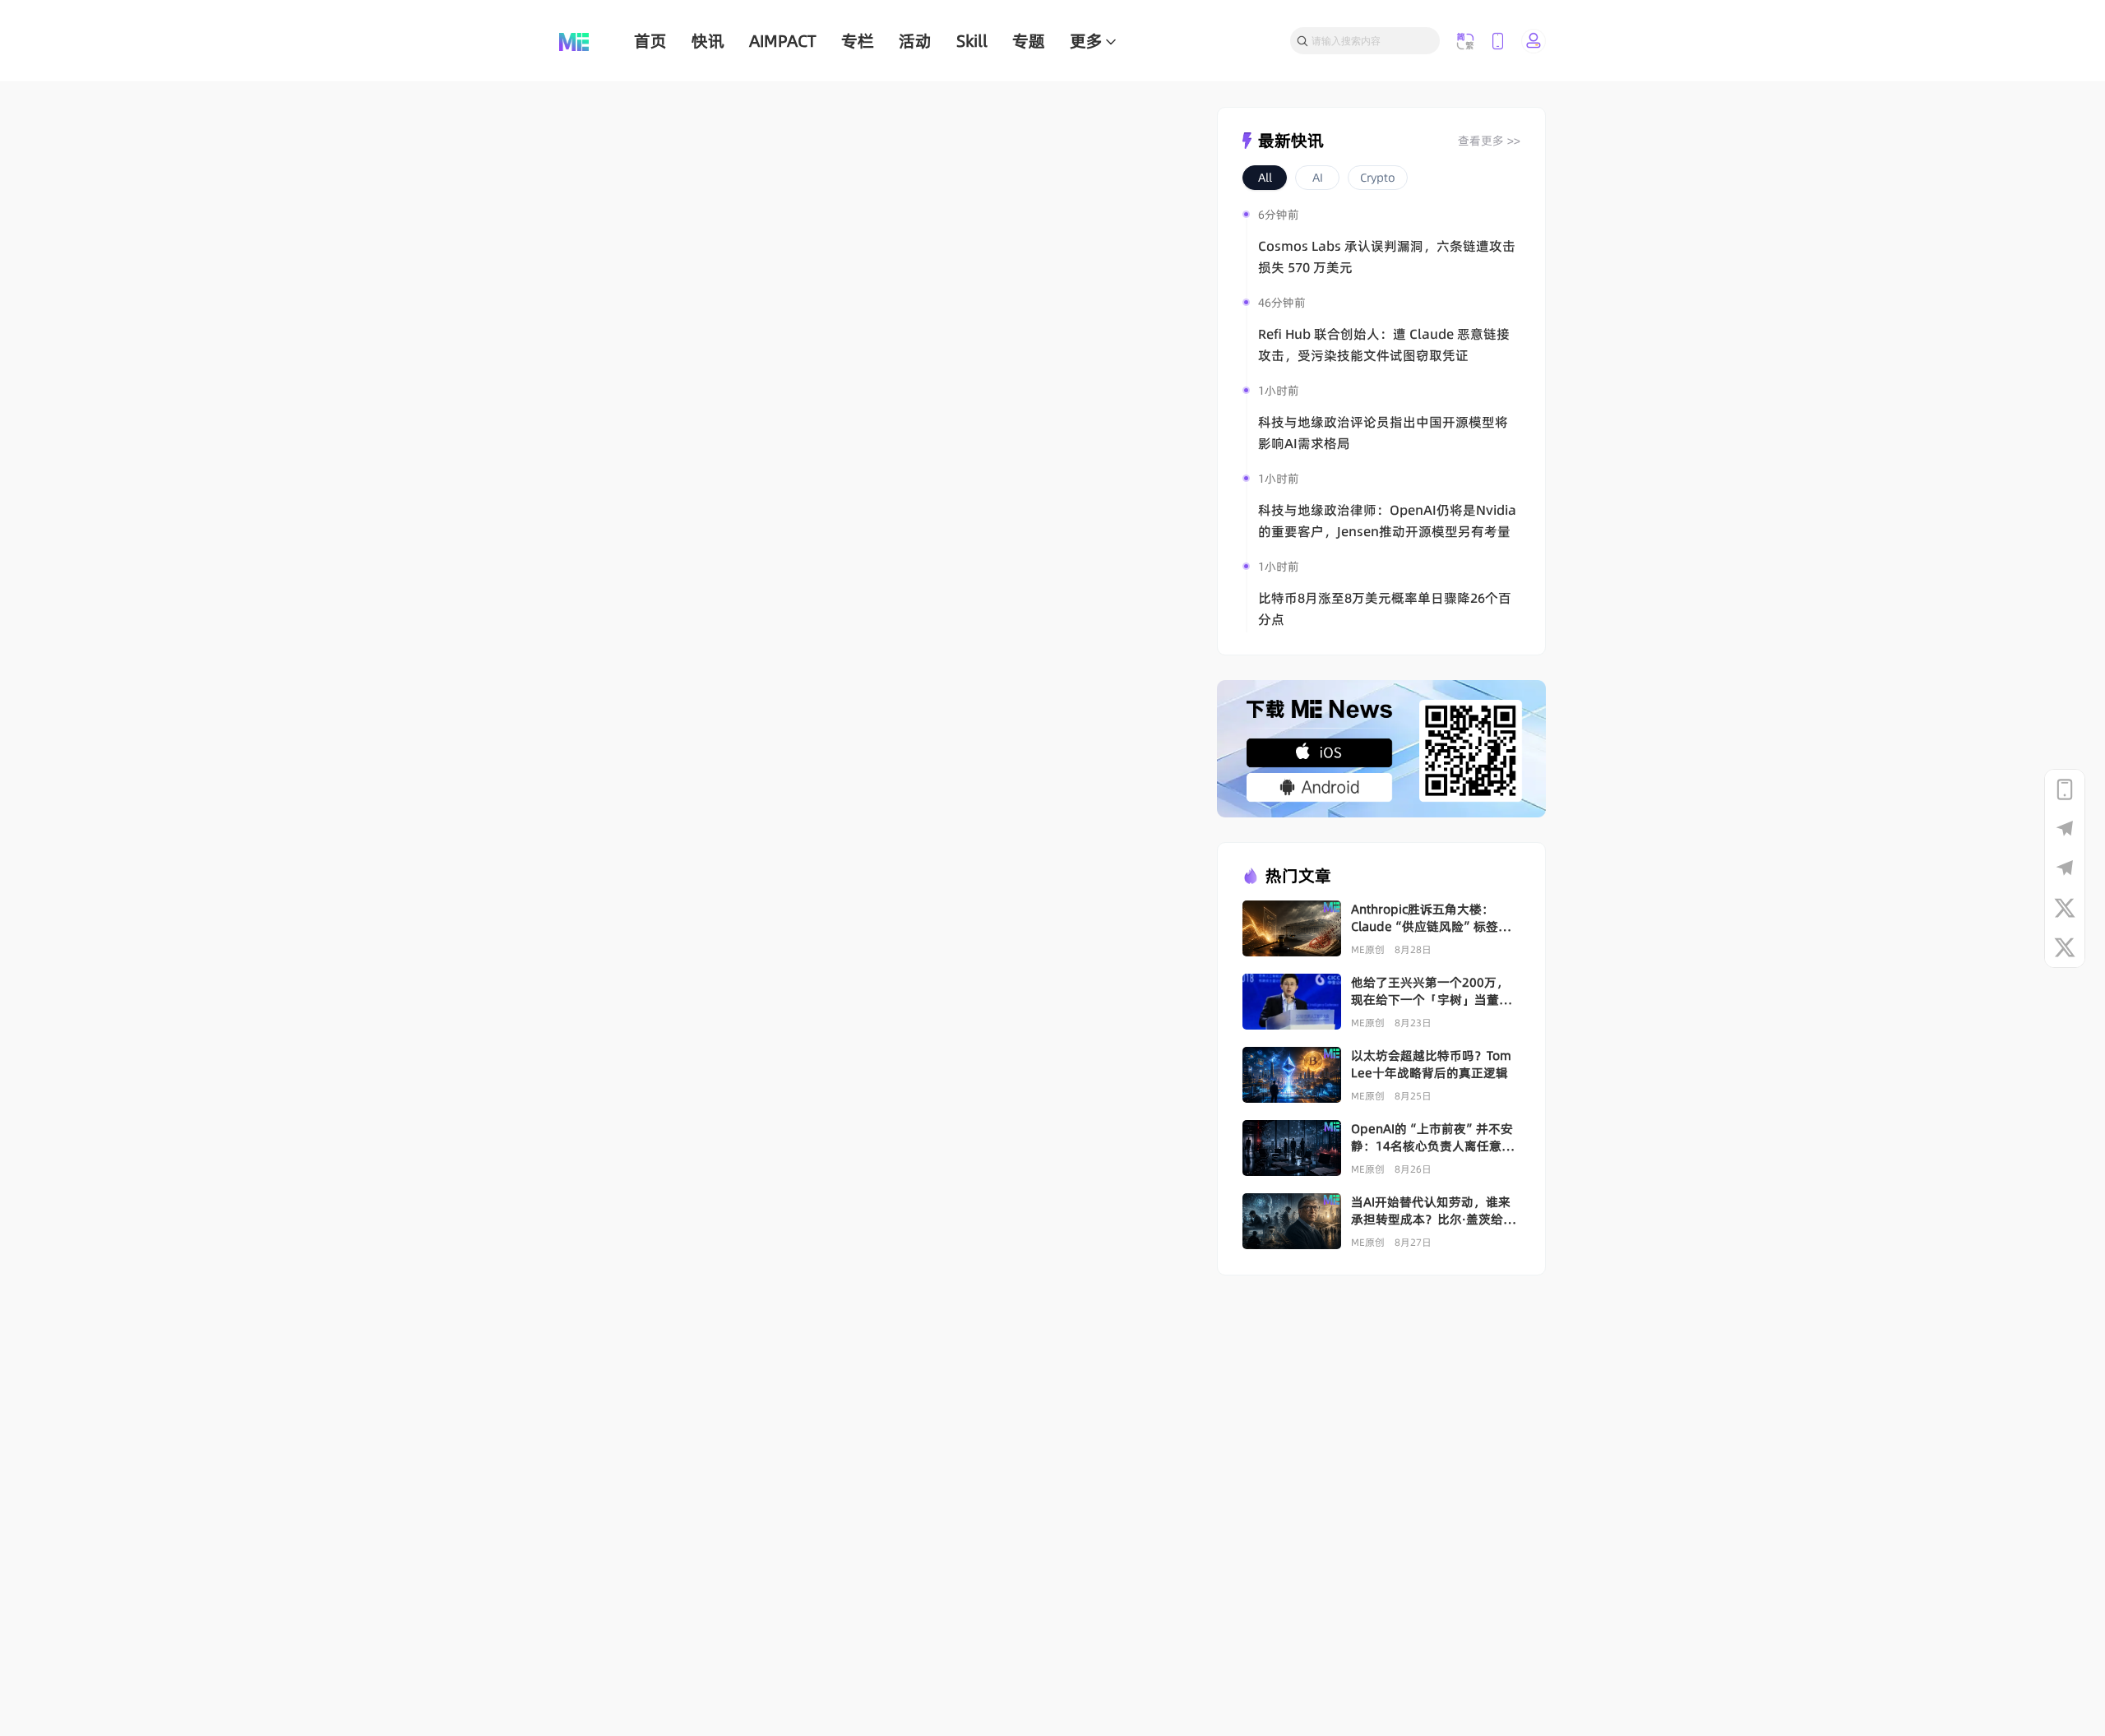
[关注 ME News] (2065, 908)
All (1265, 178)
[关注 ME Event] (2065, 947)
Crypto (1378, 178)
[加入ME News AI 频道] (2065, 868)
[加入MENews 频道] (2065, 829)
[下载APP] (2065, 789)
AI (1318, 178)
